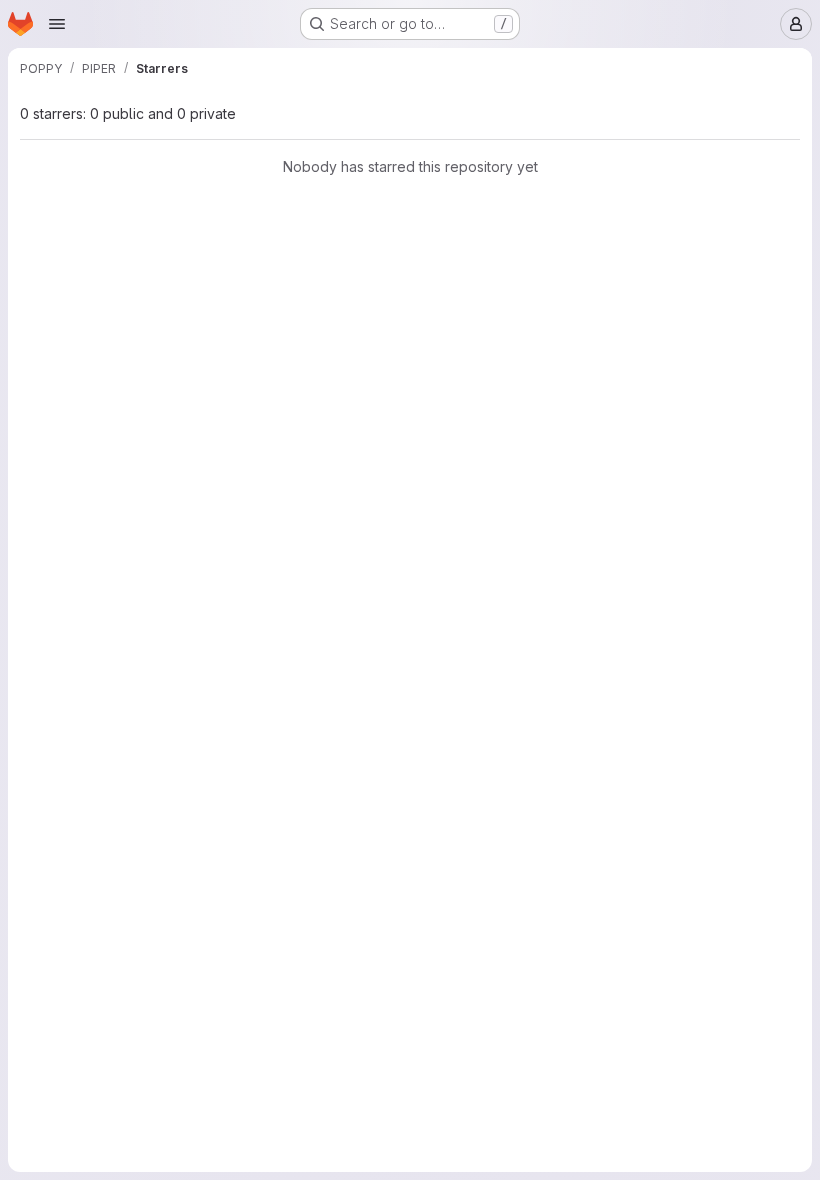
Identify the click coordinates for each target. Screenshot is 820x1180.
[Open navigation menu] (57, 24)
